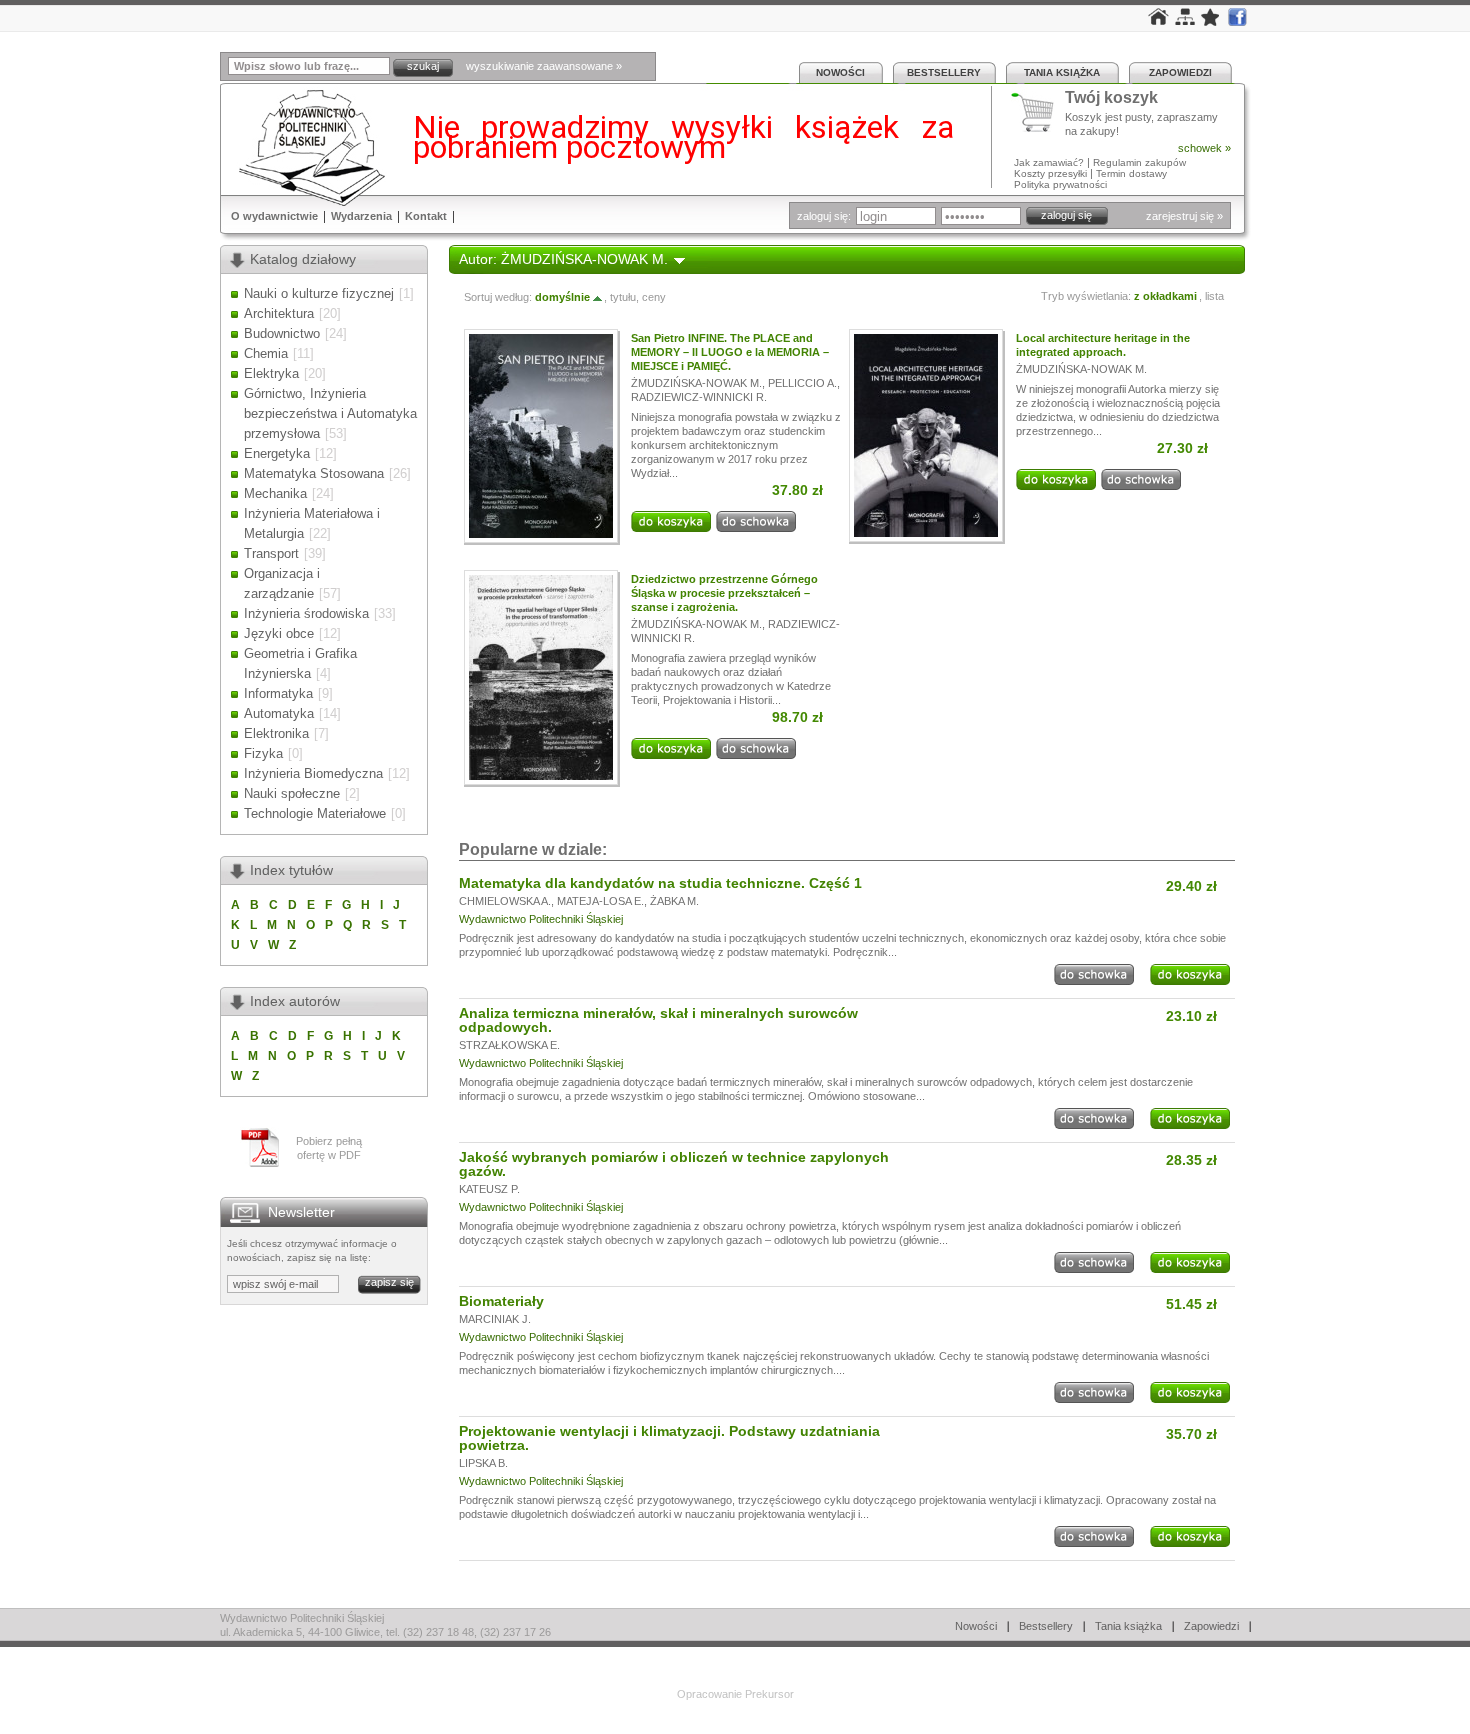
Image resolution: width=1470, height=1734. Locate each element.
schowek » (1204, 148)
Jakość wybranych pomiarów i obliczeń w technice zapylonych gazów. (674, 1164)
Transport (271, 553)
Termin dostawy (1131, 173)
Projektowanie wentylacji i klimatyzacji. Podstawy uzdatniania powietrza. (669, 1438)
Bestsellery (944, 72)
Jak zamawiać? (1049, 162)
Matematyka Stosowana (314, 473)
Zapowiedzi (1180, 72)
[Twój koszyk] (1038, 113)
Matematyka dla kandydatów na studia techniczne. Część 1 (660, 883)
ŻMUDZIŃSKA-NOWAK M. (696, 383)
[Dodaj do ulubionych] (1211, 22)
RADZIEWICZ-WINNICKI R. (699, 397)
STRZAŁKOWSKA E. (509, 1045)
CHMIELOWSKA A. (505, 901)
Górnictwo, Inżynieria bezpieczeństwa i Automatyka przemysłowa (330, 413)
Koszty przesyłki (1052, 173)
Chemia (266, 353)
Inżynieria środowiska (306, 613)
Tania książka (1062, 72)
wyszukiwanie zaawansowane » (544, 66)
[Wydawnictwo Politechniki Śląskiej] (306, 147)
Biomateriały (501, 1301)
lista (1214, 296)
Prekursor (769, 1694)
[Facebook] (1237, 22)
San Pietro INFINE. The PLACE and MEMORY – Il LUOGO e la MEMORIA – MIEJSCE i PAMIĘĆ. (730, 352)
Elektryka (271, 373)
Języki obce (279, 633)
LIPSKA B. (483, 1463)
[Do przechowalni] (756, 528)
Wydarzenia (361, 216)
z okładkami (1165, 296)
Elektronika (276, 733)
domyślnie (562, 297)
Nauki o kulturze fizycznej (319, 293)
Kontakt (426, 216)
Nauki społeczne (292, 793)
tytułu (623, 297)
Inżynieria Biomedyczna (313, 773)
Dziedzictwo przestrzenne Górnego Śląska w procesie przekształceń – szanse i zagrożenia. (724, 593)
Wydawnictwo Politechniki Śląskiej (541, 919)
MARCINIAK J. (495, 1319)
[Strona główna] (1158, 21)
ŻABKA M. (674, 901)
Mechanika (275, 493)
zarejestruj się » (1184, 216)
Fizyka (263, 753)
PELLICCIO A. (802, 383)
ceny (654, 297)
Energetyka (277, 453)
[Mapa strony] (1185, 21)
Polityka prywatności (1060, 184)
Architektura (279, 313)
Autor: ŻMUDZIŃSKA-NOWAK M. (563, 259)
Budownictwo (282, 333)
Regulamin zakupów (1139, 162)
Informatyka (278, 693)
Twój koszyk (1111, 98)
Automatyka (279, 713)
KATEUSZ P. (489, 1189)
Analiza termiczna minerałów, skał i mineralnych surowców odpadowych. (658, 1020)
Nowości (840, 72)
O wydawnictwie (274, 216)
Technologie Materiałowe (315, 813)
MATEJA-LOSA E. (600, 901)
